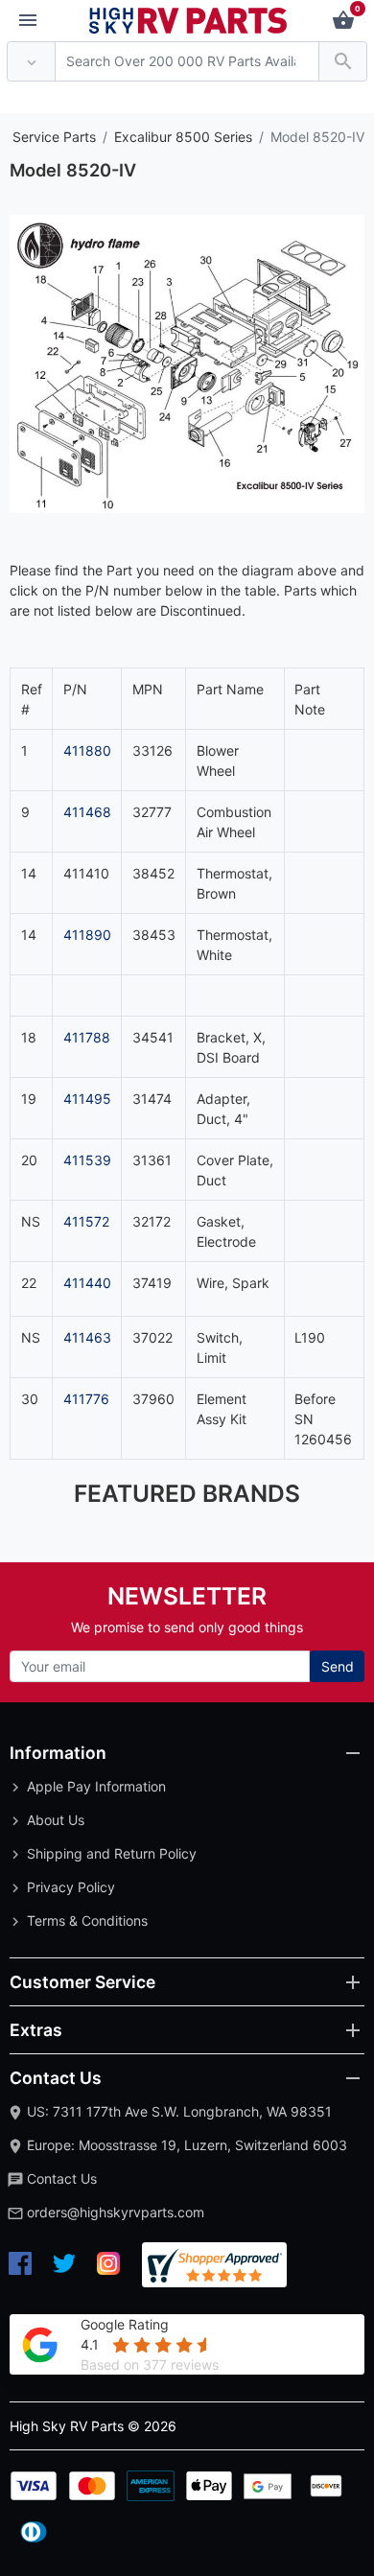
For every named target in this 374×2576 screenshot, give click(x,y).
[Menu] (28, 21)
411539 (87, 1160)
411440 (87, 1283)
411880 (87, 750)
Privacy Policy (71, 1887)
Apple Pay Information (96, 1786)
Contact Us (62, 2178)
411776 (86, 1399)
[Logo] (188, 19)
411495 (87, 1099)
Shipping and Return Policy (112, 1853)
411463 (87, 1337)
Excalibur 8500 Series (183, 137)
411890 (87, 935)
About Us (56, 1820)
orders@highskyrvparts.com (116, 2212)
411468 (87, 812)
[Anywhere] (31, 62)
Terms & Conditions (87, 1920)
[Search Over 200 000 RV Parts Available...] (343, 62)
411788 (87, 1037)
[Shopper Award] (214, 2265)
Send (338, 1666)
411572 (86, 1221)
